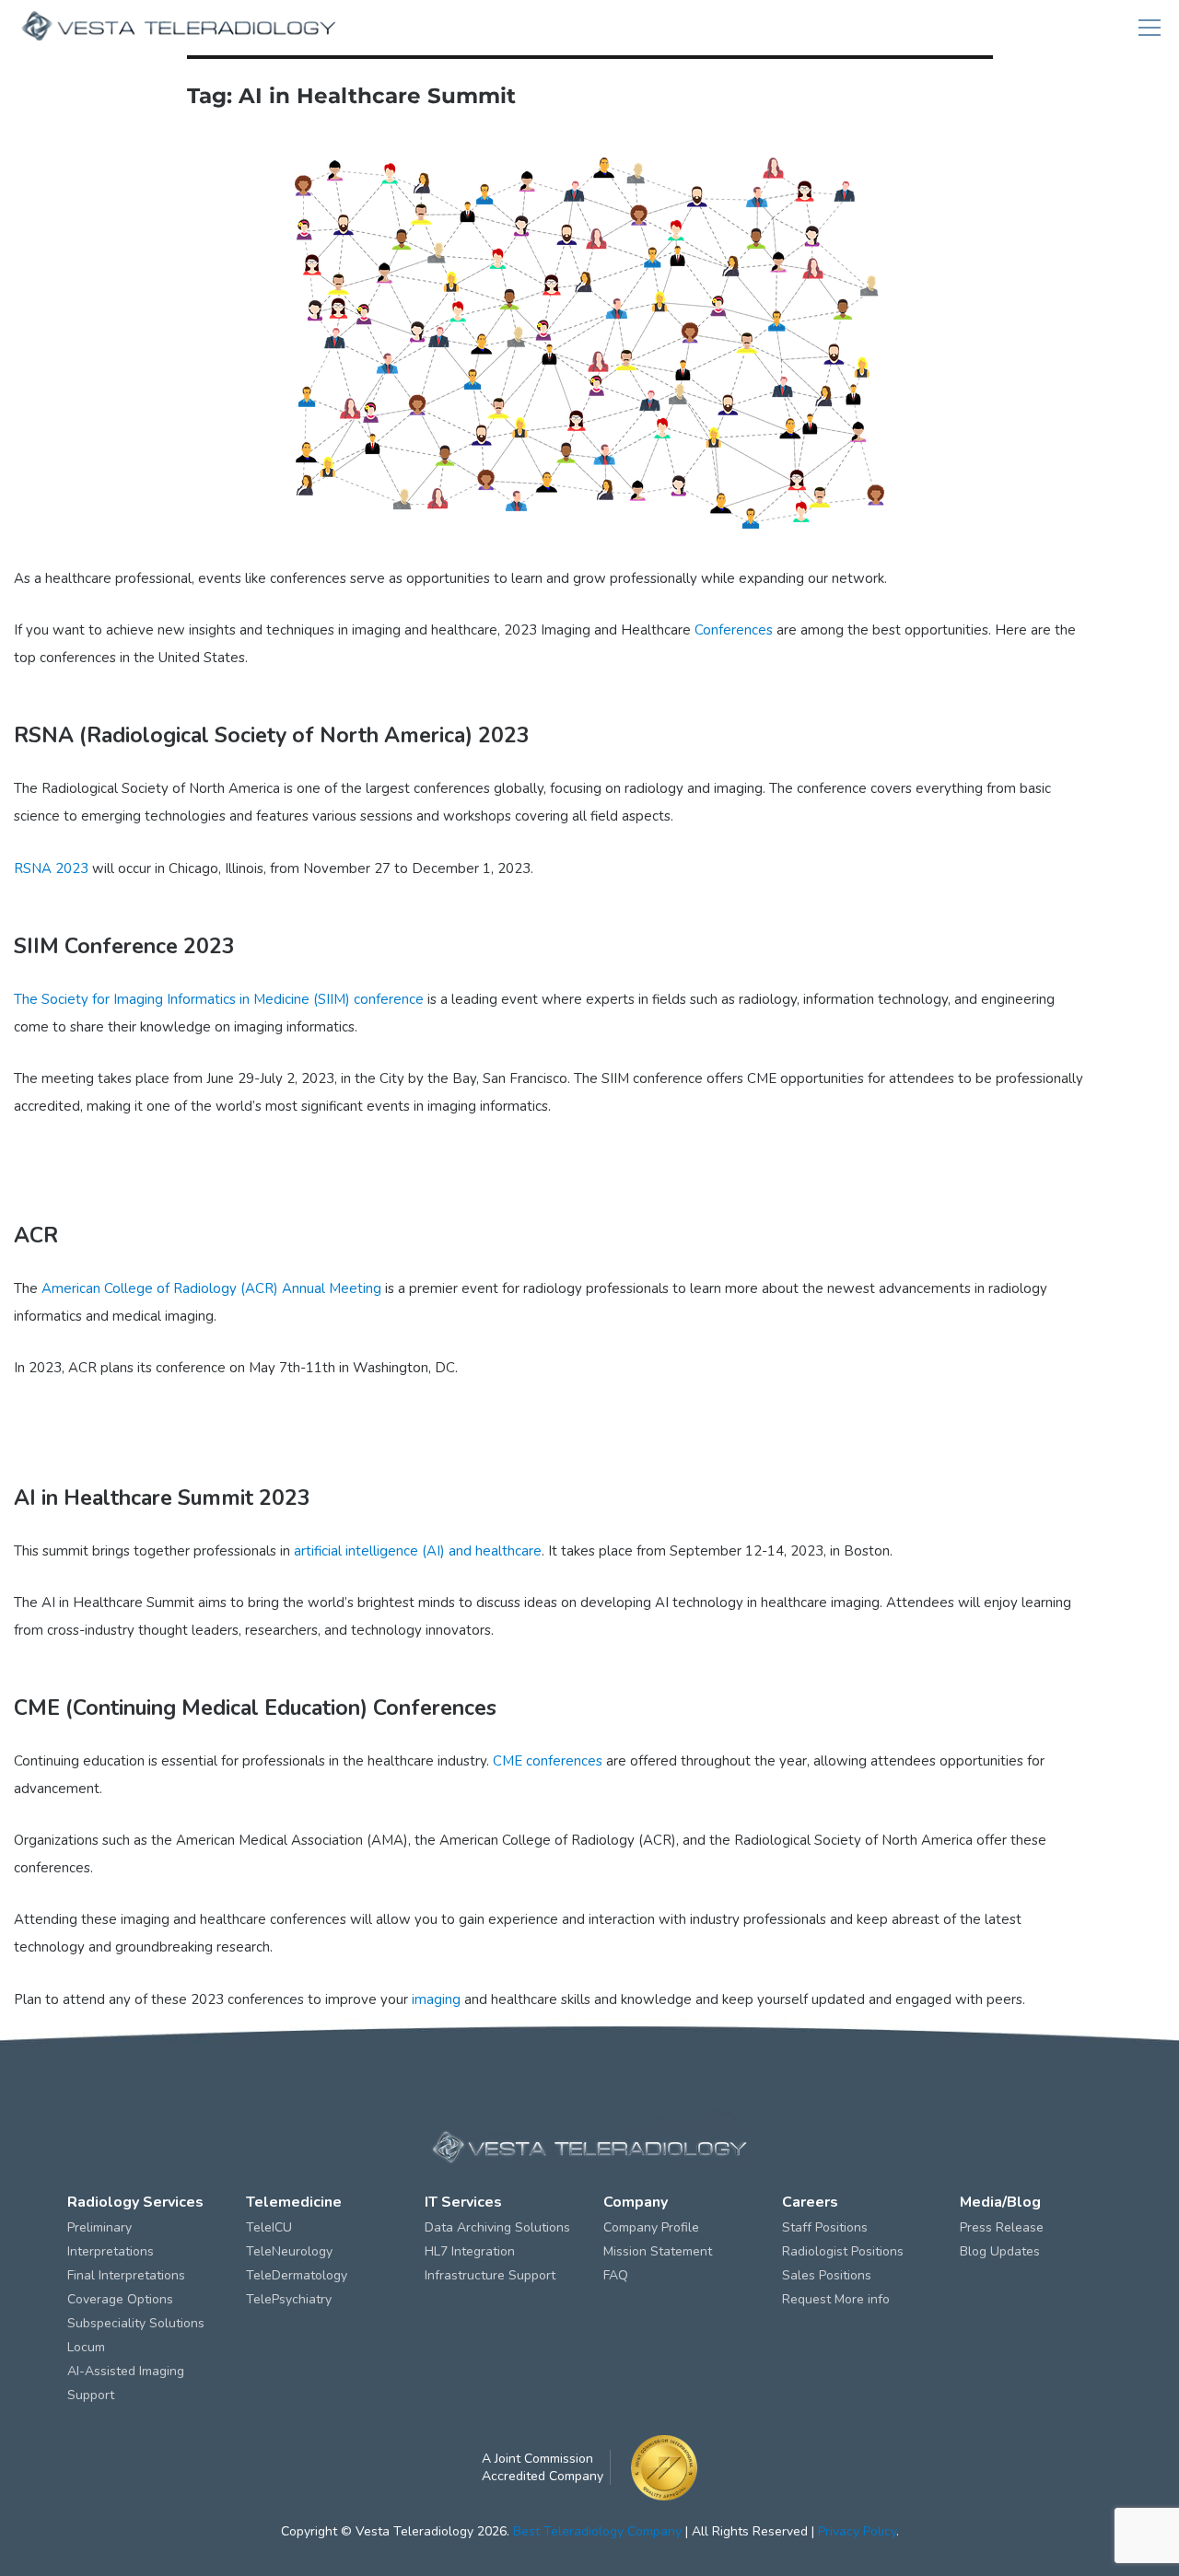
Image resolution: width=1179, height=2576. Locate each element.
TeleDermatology (297, 2275)
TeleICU (269, 2227)
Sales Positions (827, 2275)
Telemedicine (294, 2202)
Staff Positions (825, 2227)
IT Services (463, 2202)
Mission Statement (658, 2251)
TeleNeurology (289, 2251)
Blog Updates (1000, 2251)
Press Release (1002, 2227)
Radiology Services (135, 2202)
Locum (86, 2347)
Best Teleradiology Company (597, 2531)
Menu (1150, 28)
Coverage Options (120, 2299)
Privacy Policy (857, 2531)
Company (636, 2202)
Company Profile (651, 2227)
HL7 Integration (470, 2251)
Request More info (836, 2299)
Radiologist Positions (843, 2251)
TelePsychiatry (289, 2299)
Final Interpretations (126, 2275)
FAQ (616, 2275)
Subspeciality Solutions (136, 2323)
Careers (810, 2202)
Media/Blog (1000, 2202)
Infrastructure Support (490, 2275)
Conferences (734, 630)
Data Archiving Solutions (497, 2227)
